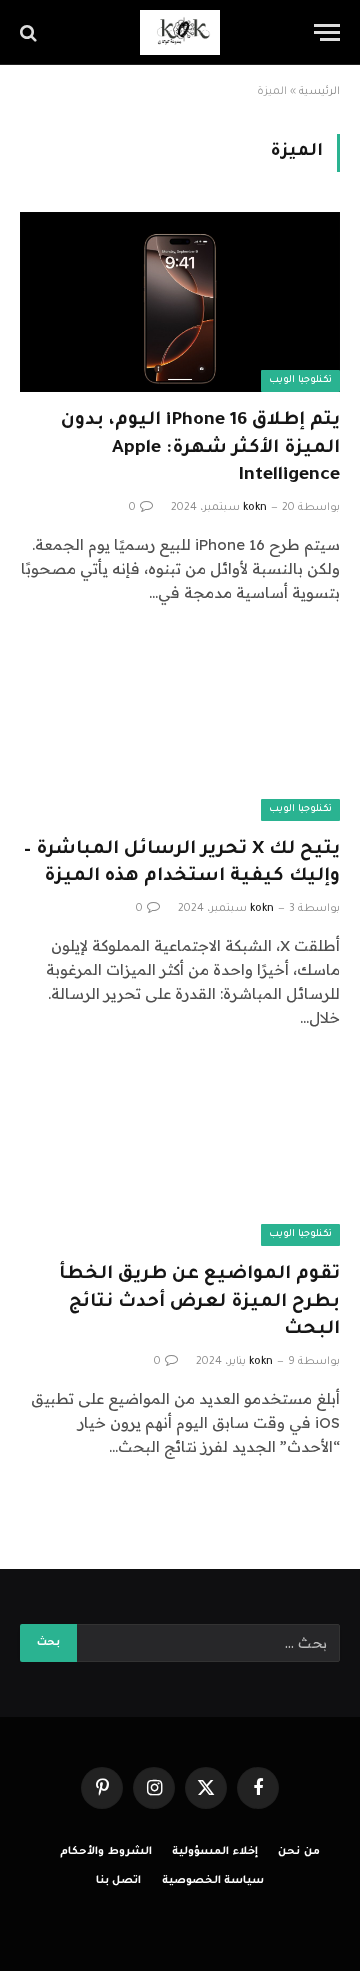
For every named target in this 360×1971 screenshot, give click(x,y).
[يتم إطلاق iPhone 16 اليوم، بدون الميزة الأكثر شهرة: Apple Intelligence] (180, 302)
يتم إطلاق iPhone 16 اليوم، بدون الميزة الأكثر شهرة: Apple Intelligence (200, 448)
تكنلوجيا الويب (300, 380)
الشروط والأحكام (106, 1852)
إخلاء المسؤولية (215, 1852)
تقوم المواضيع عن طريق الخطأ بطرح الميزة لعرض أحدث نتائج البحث (199, 1302)
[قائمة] (327, 32)
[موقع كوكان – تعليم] (180, 32)
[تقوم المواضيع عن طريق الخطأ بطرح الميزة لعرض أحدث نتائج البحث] (180, 1156)
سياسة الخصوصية (213, 1881)
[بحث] (30, 32)
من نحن (299, 1852)
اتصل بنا (119, 1881)
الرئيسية (319, 92)
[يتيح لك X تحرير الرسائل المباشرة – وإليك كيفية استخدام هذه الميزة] (180, 731)
